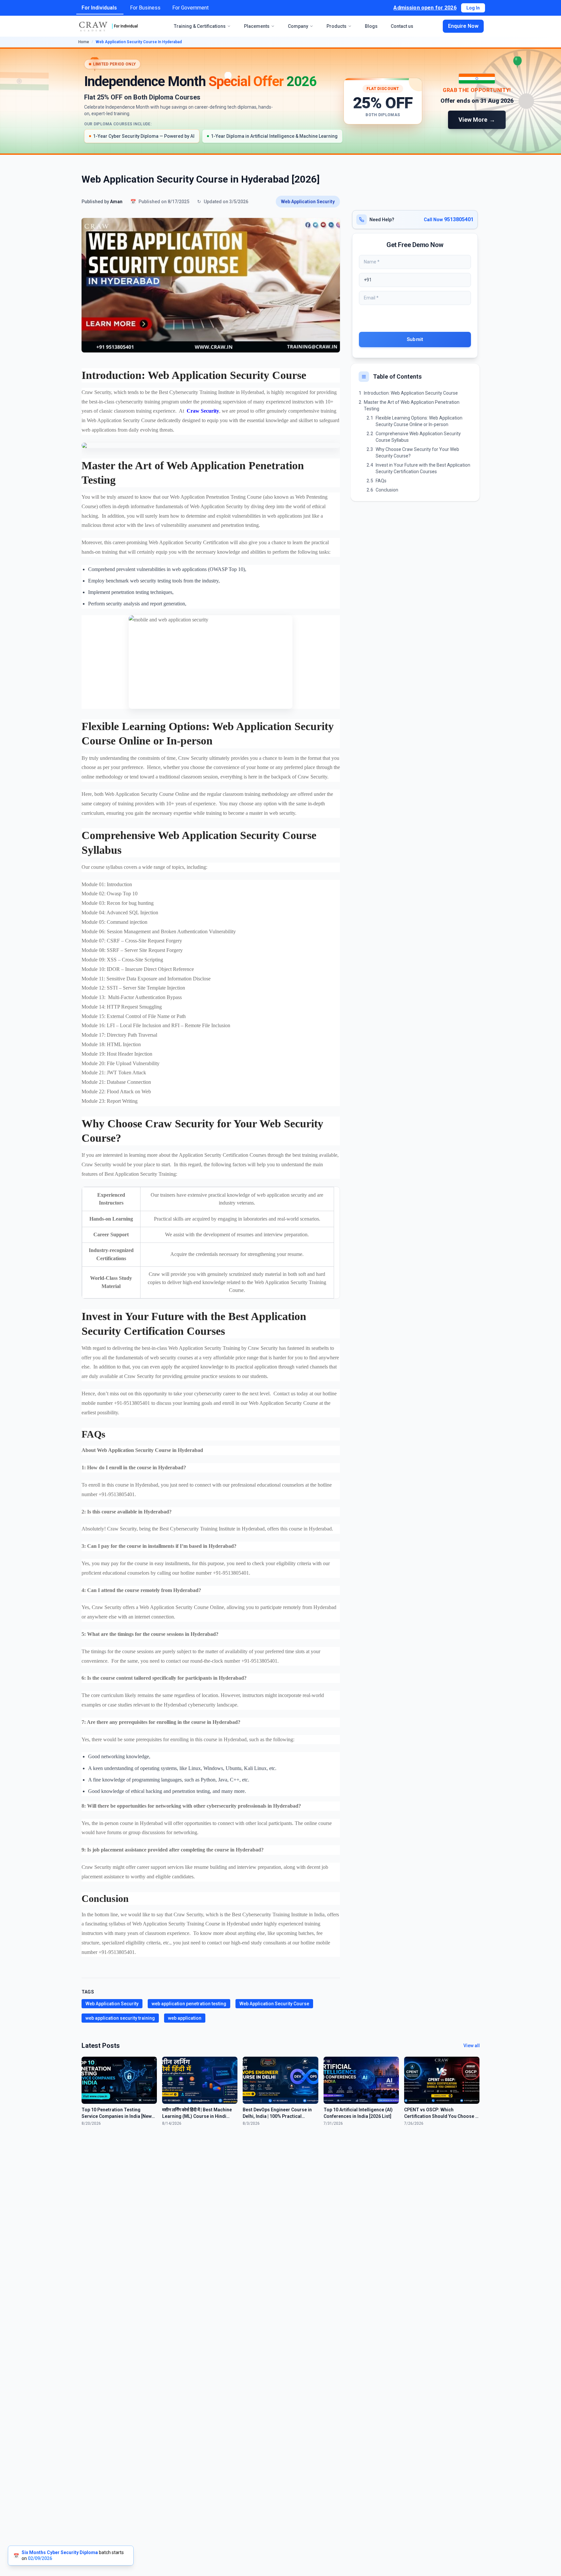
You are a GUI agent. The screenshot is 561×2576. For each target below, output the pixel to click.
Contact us (402, 26)
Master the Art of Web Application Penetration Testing (412, 405)
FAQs (381, 481)
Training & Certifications (200, 26)
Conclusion (387, 490)
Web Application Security (308, 202)
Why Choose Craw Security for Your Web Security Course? (417, 453)
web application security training (120, 2018)
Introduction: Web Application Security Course (411, 393)
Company (298, 26)
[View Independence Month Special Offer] (280, 101)
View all (472, 2046)
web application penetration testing (189, 2004)
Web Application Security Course (274, 2004)
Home (84, 42)
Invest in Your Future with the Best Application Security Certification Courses (423, 468)
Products (337, 26)
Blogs (371, 26)
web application (185, 2018)
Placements (257, 26)
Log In (473, 8)
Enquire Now (463, 26)
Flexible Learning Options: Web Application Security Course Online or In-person (419, 421)
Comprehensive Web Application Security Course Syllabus (418, 437)
